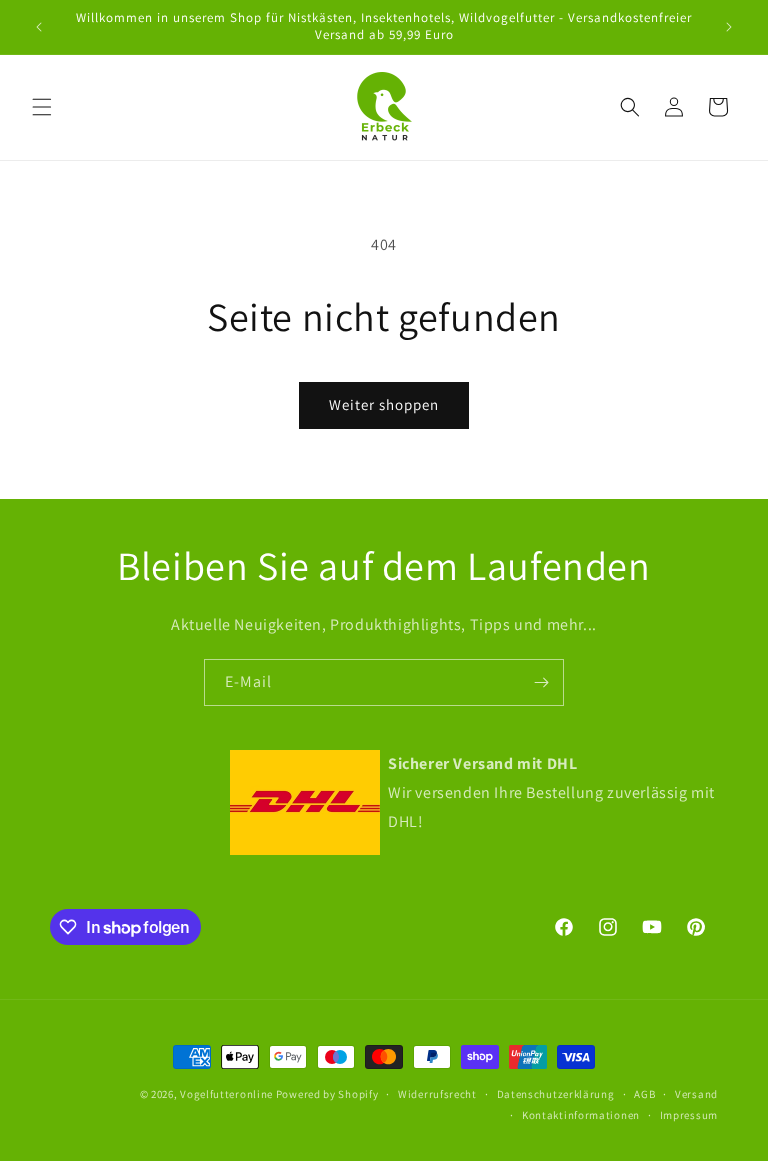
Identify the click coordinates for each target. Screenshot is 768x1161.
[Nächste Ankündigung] (729, 27)
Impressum (689, 1115)
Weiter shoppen (384, 404)
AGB (644, 1094)
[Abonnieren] (541, 682)
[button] (42, 107)
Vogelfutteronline (226, 1094)
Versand (696, 1094)
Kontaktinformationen (581, 1115)
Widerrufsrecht (437, 1094)
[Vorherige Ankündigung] (39, 27)
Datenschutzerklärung (556, 1094)
